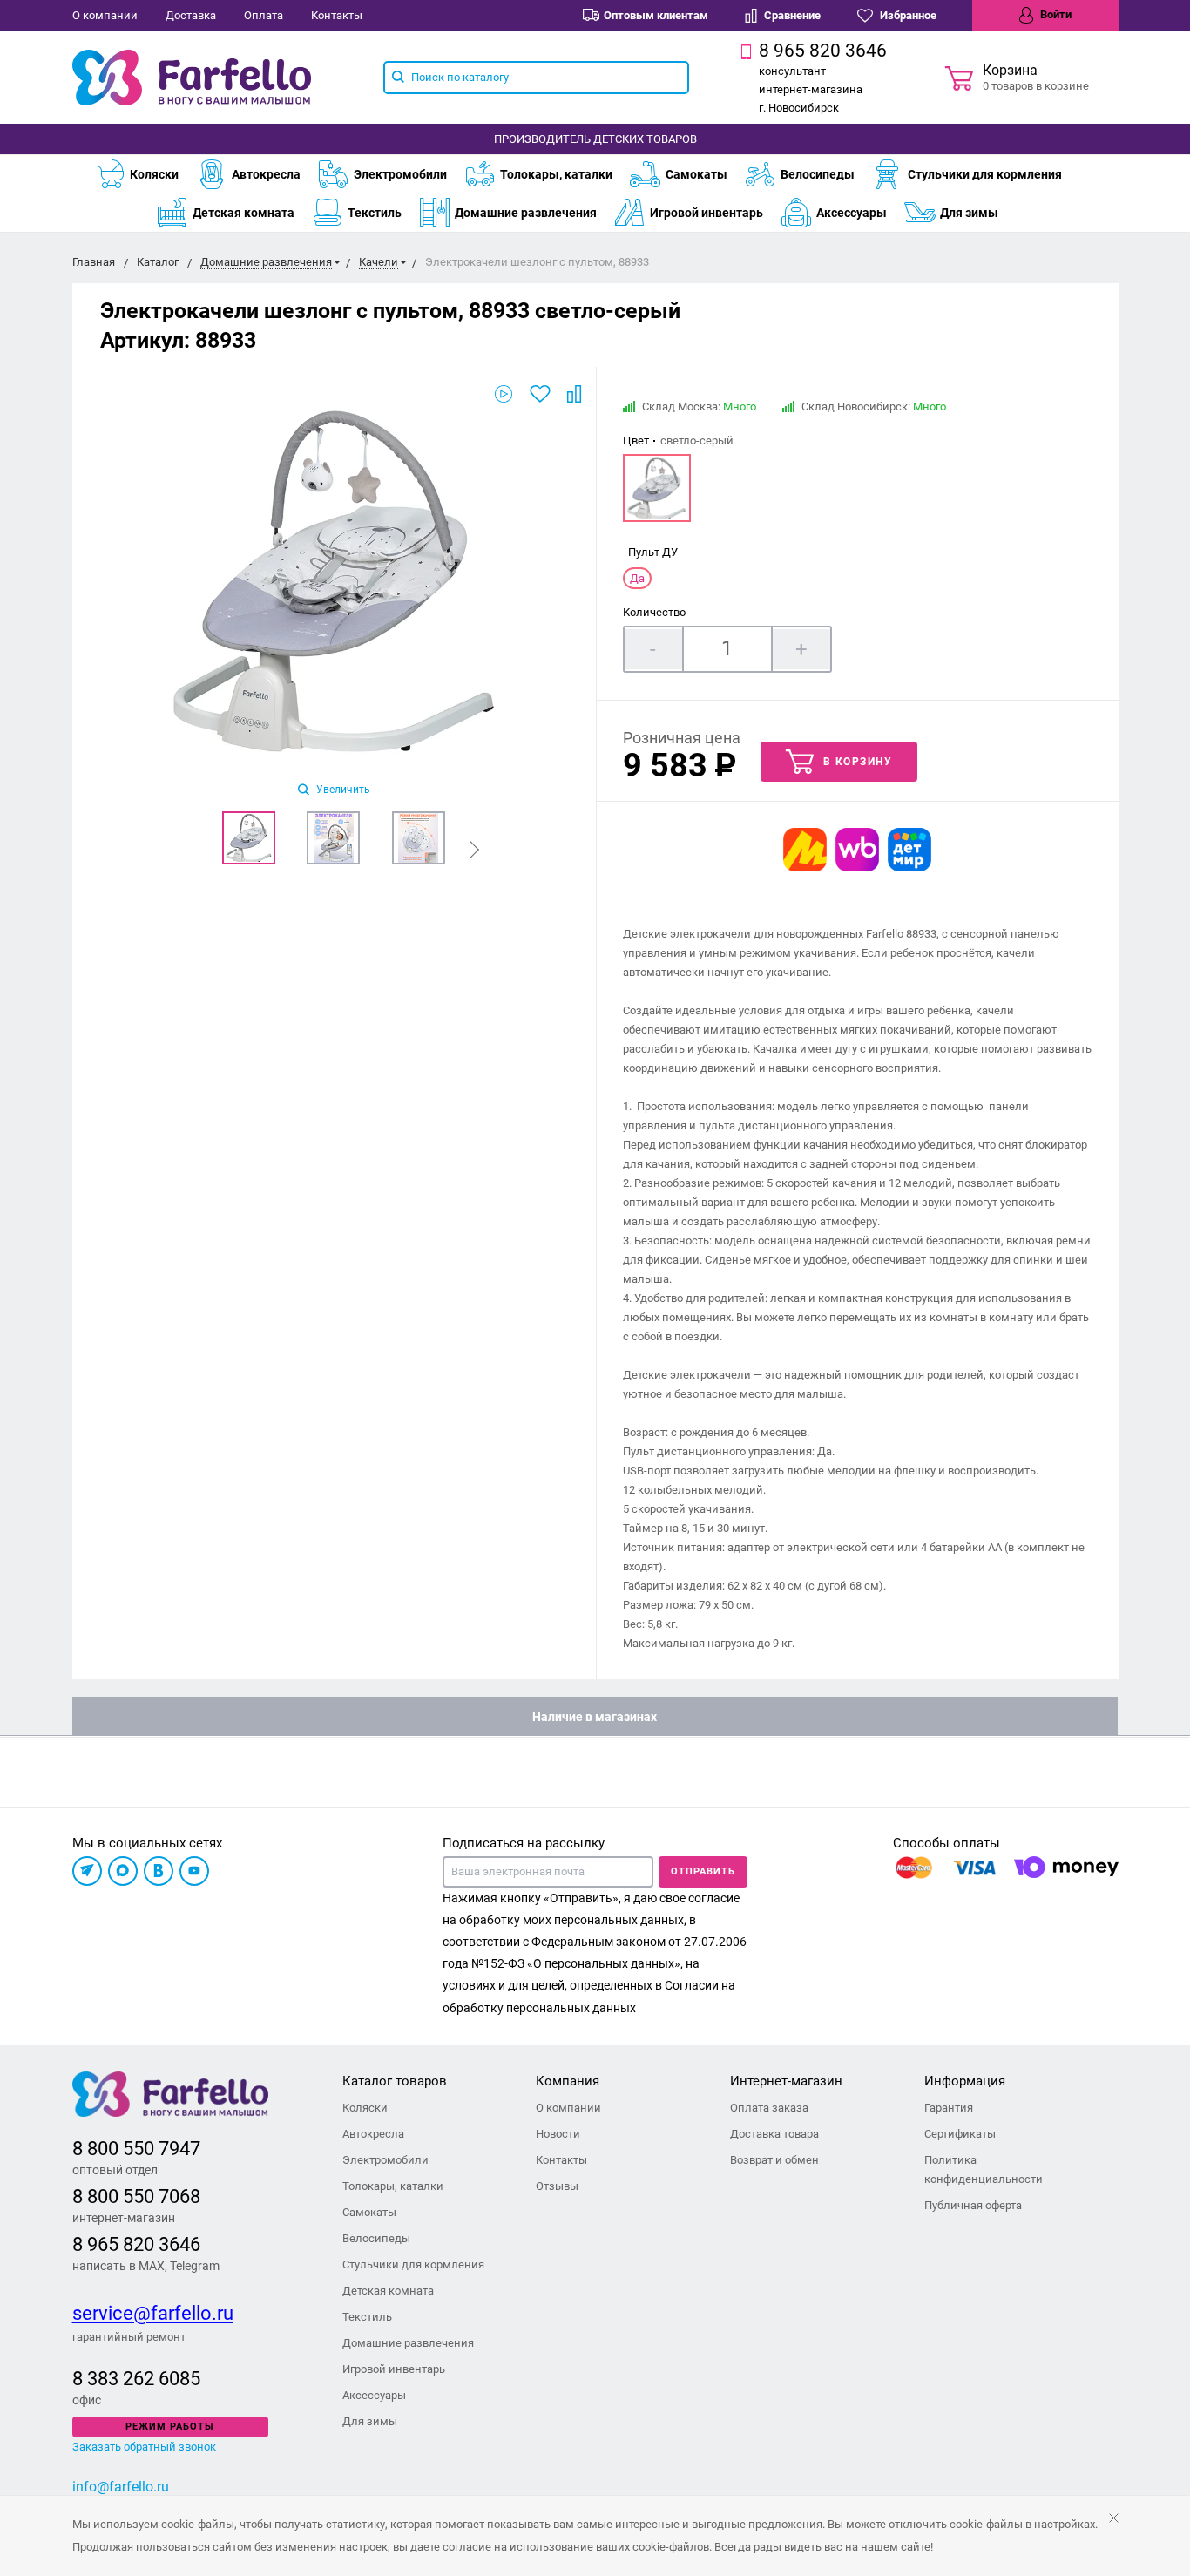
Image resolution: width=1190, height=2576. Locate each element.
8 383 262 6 (121, 2379)
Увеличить (342, 790)
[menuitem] (145, 174)
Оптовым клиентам (656, 15)
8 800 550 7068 (136, 2196)
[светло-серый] (657, 488)
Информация (965, 2081)
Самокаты (696, 174)
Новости (558, 2134)
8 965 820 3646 (136, 2244)
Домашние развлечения (526, 213)
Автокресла (266, 174)
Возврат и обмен (774, 2160)
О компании (105, 15)
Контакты (337, 15)
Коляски (154, 174)
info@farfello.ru (121, 2487)
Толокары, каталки (556, 174)
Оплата (264, 15)
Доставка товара (774, 2134)
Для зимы (969, 213)
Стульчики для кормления (985, 174)
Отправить (703, 1871)
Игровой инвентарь (707, 213)
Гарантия (949, 2108)
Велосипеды (818, 174)
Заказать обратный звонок (144, 2447)
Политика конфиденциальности (984, 2169)
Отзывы (557, 2186)
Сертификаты (960, 2134)
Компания (568, 2081)
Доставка (191, 15)
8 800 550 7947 (136, 2149)
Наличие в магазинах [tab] (595, 1717)
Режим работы (170, 2427)
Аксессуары (852, 213)
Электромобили (400, 174)
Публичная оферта (973, 2205)
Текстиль (375, 213)
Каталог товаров (395, 2081)
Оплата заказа (769, 2108)
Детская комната (243, 213)
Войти (1055, 14)
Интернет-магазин (786, 2081)
